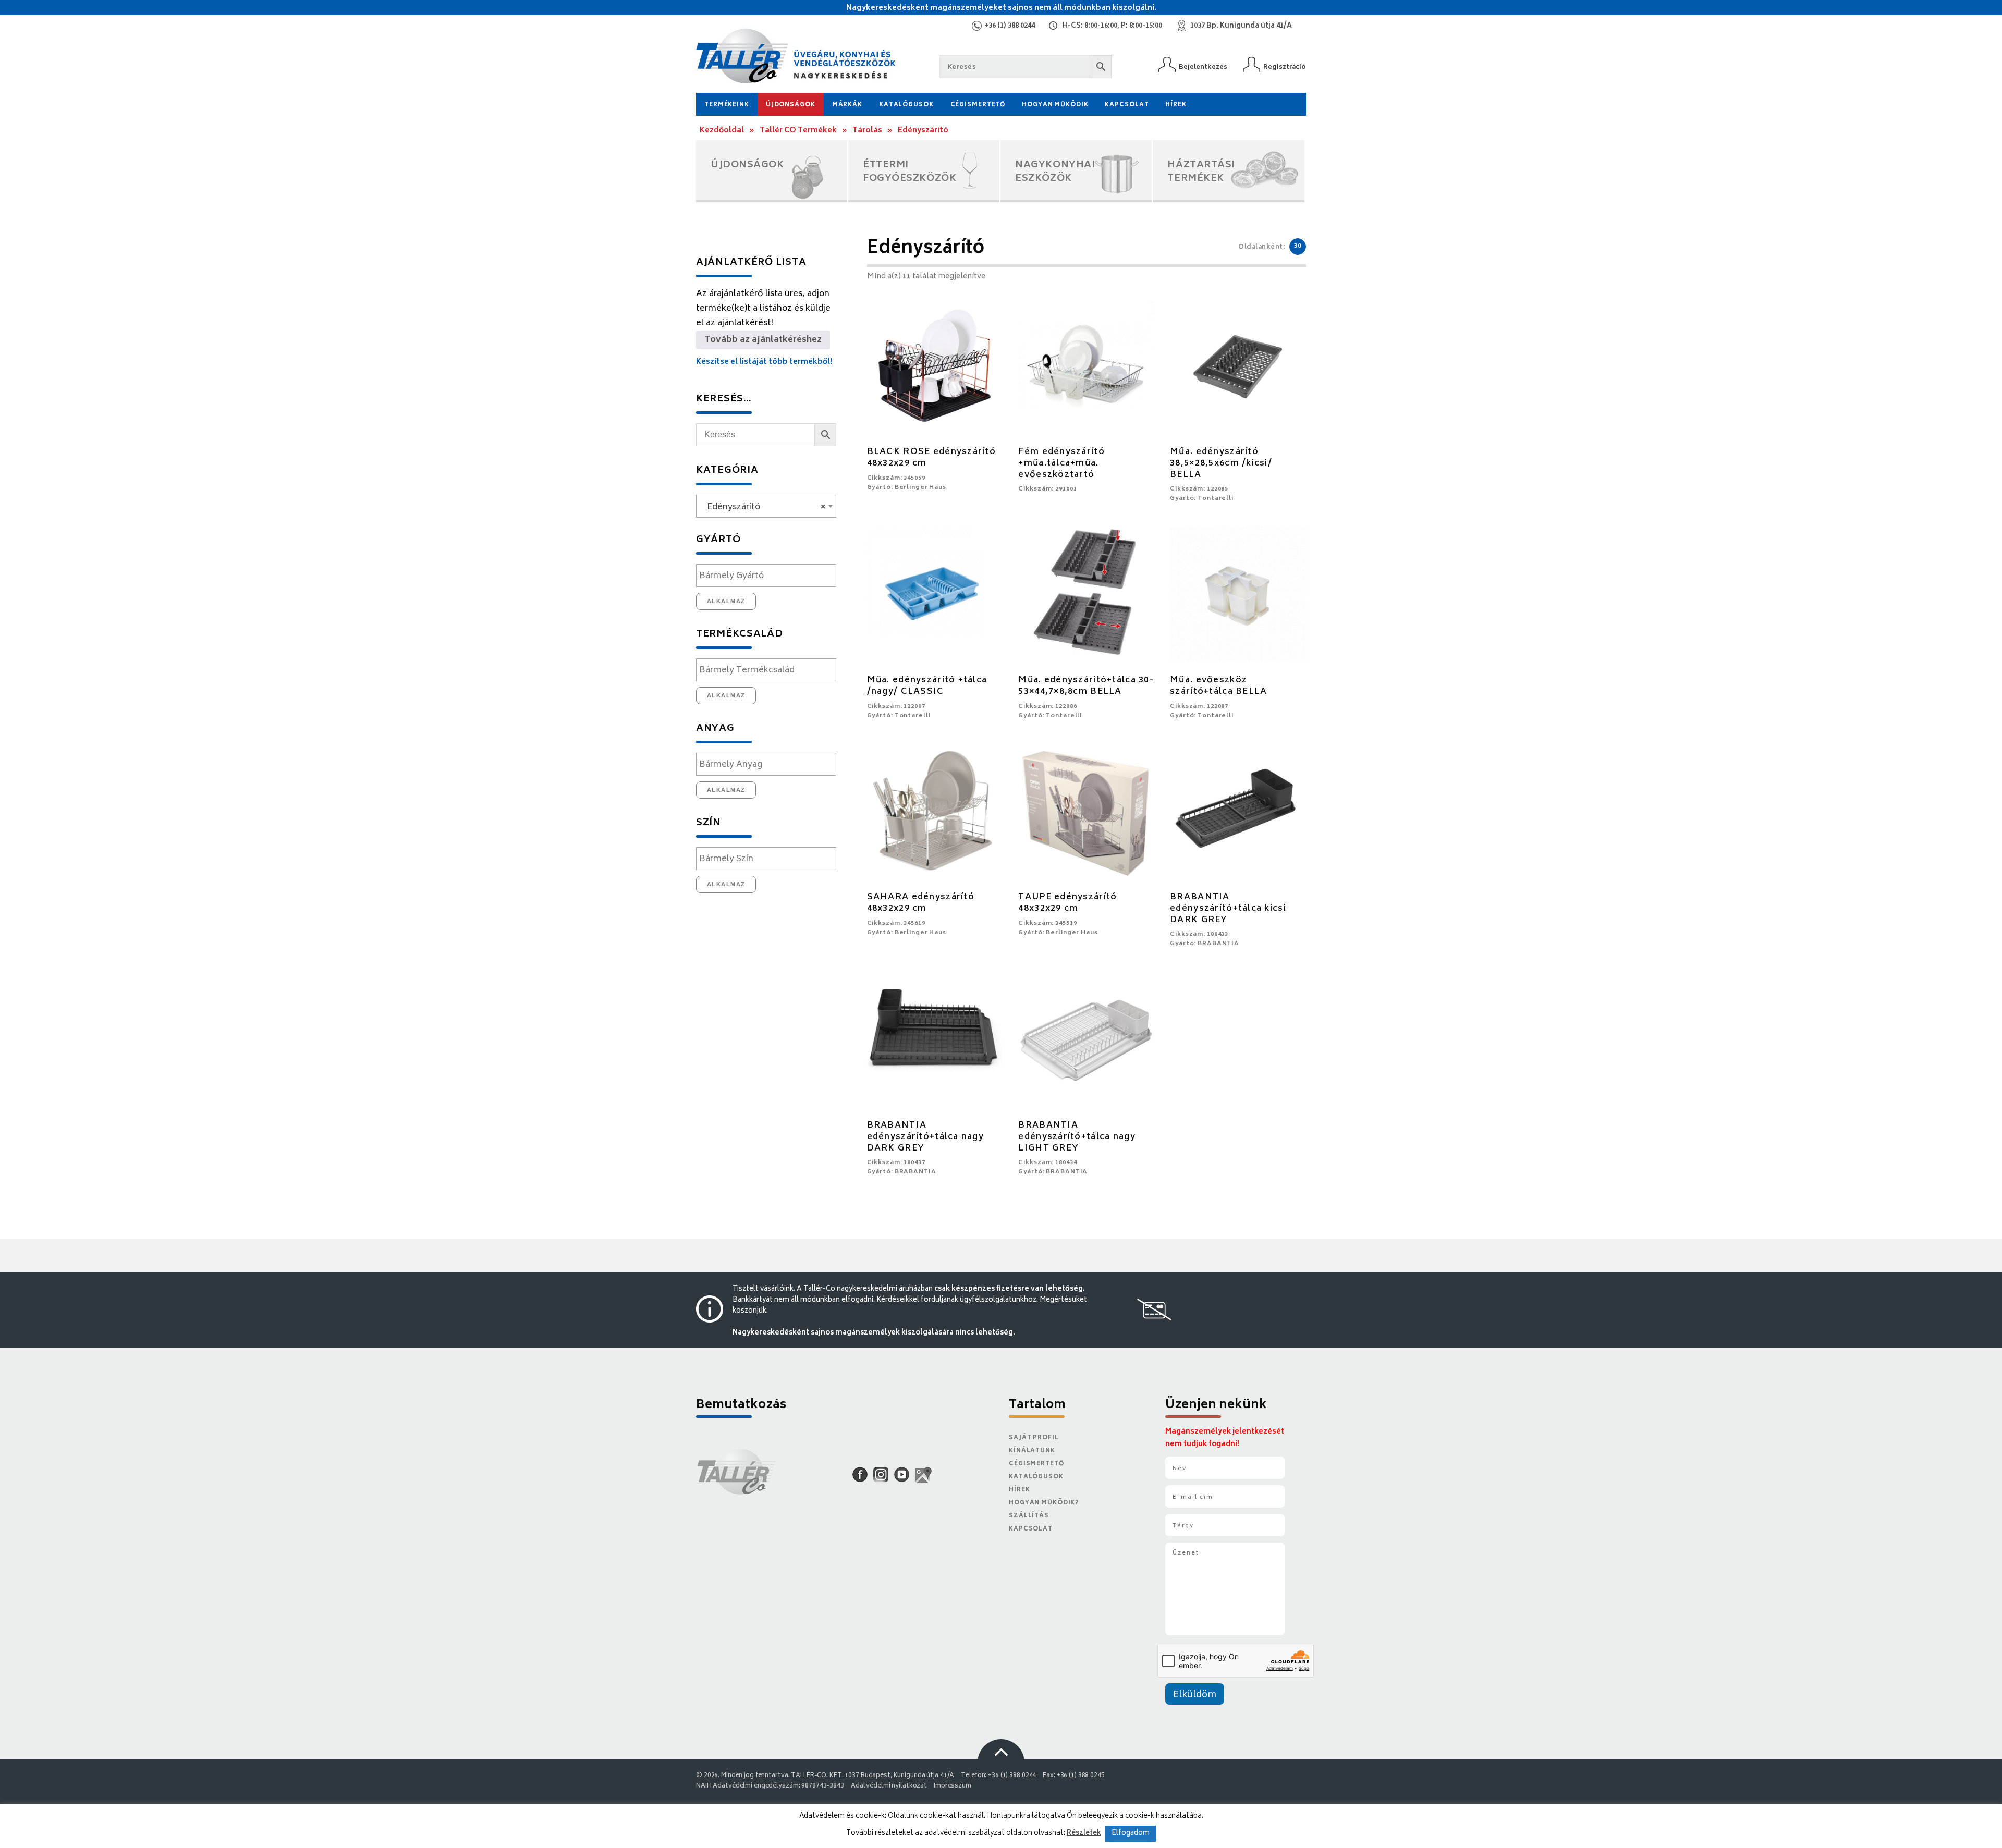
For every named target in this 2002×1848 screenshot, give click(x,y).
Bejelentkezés (1203, 67)
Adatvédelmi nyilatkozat (889, 1786)
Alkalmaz (726, 601)
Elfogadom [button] (1131, 1834)
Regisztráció (1285, 67)
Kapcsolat (1127, 105)
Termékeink (727, 105)
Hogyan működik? (1044, 1503)
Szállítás (1029, 1516)
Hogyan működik (1055, 105)
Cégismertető (978, 105)
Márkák (847, 105)
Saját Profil (1034, 1438)
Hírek (1176, 105)
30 (1298, 246)
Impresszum (953, 1786)
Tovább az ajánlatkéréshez (763, 340)
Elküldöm (1195, 1695)
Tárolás (867, 131)
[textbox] (769, 576)
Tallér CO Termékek (798, 131)
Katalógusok (906, 105)
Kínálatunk (1032, 1451)
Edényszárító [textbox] (763, 507)
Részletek (1084, 1833)
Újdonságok (791, 105)
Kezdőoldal (722, 131)
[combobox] (766, 506)
